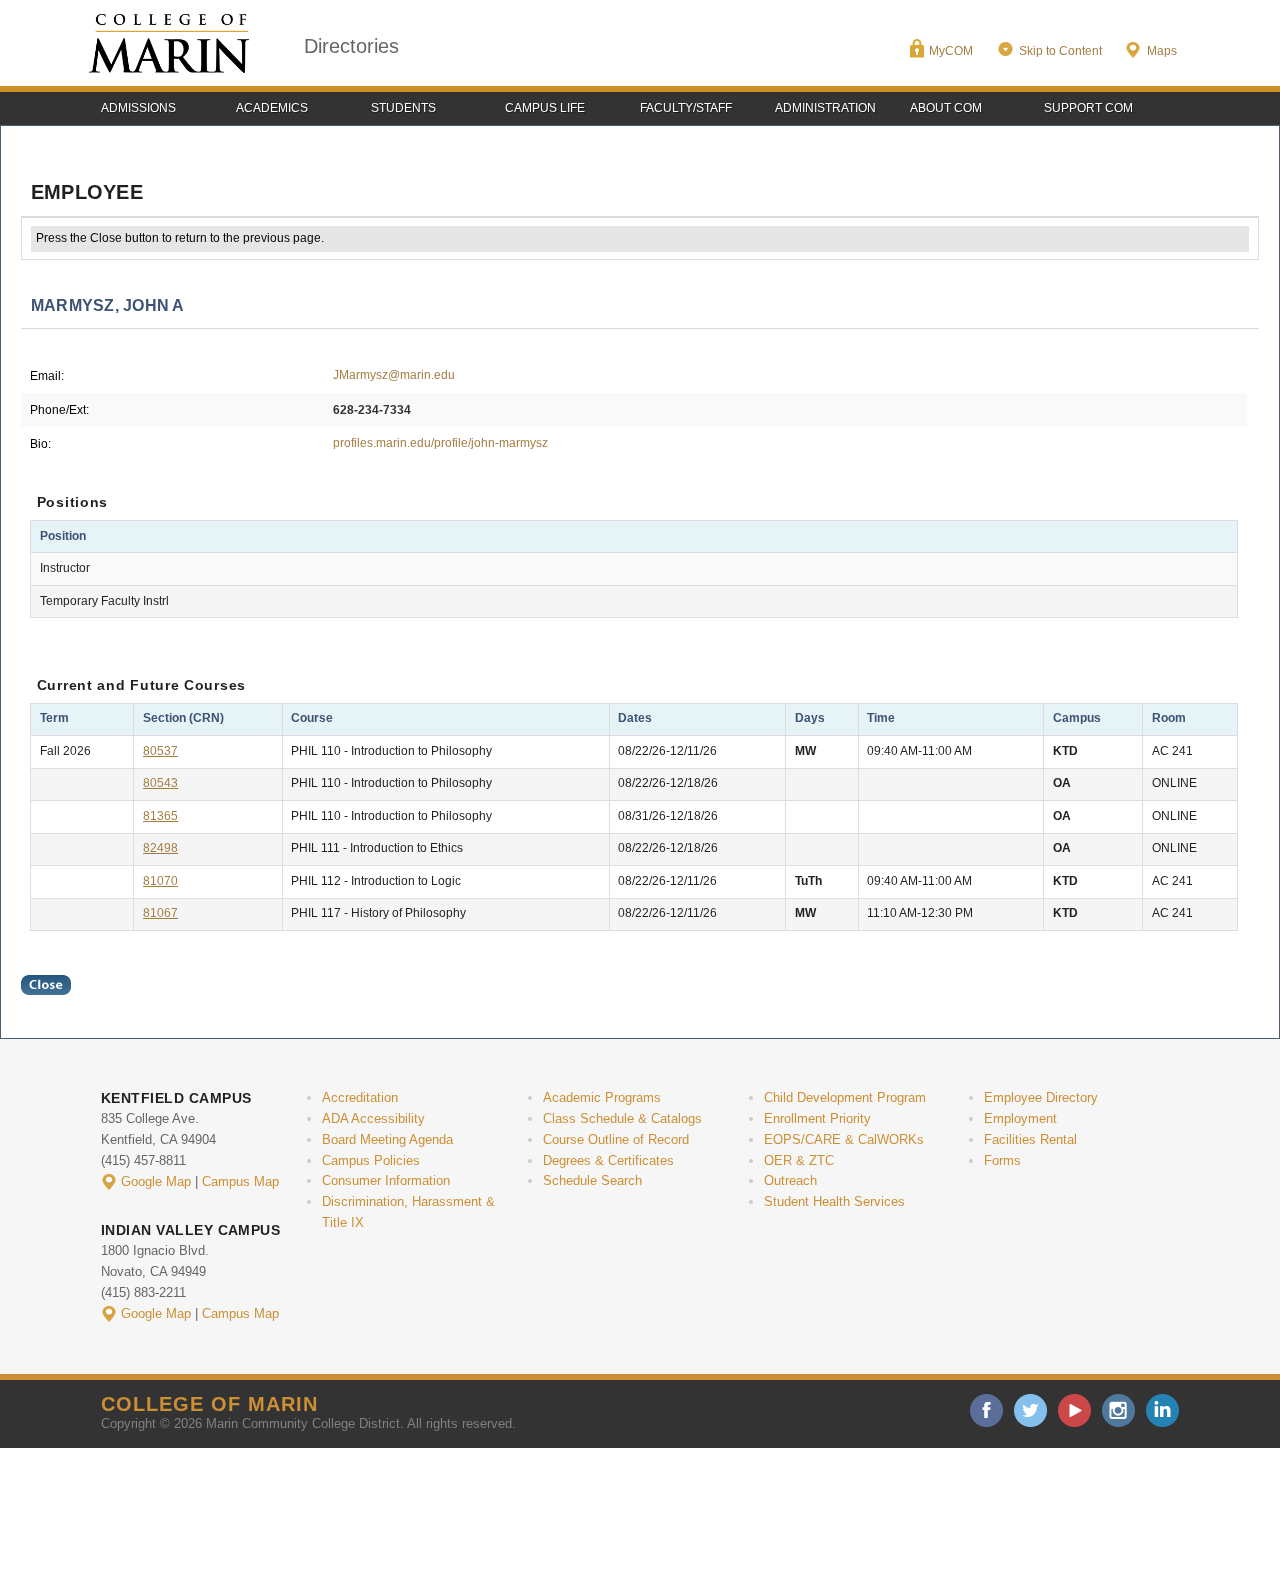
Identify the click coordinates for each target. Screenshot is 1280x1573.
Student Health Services (834, 1201)
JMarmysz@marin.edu (394, 375)
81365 (160, 816)
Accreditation (360, 1097)
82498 (160, 848)
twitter (1030, 1410)
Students (403, 108)
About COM (946, 108)
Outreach (790, 1180)
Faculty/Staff (686, 108)
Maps (1162, 51)
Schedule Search (592, 1180)
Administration (825, 108)
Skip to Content (1060, 51)
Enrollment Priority (817, 1118)
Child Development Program (845, 1097)
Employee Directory (1041, 1097)
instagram (1118, 1410)
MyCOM (951, 51)
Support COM (1088, 108)
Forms (1002, 1160)
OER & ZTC (799, 1160)
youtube (1074, 1410)
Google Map (156, 1181)
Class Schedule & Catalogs (622, 1118)
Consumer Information (386, 1180)
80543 (160, 783)
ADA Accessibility (373, 1118)
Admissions (138, 108)
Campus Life (545, 108)
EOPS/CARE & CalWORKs (844, 1139)
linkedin (1162, 1410)
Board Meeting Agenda (387, 1139)
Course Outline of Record (616, 1139)
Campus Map (240, 1181)
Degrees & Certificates (608, 1160)
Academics (272, 108)
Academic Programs (602, 1097)
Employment (1020, 1118)
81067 (160, 913)
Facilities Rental (1030, 1139)
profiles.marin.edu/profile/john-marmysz (440, 443)
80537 (160, 751)
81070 (160, 881)
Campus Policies (371, 1160)
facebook (986, 1410)
